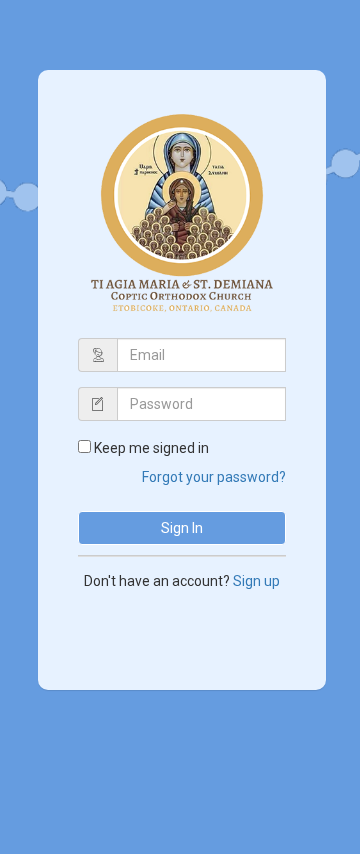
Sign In (182, 528)
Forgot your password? (214, 477)
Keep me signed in (151, 448)
